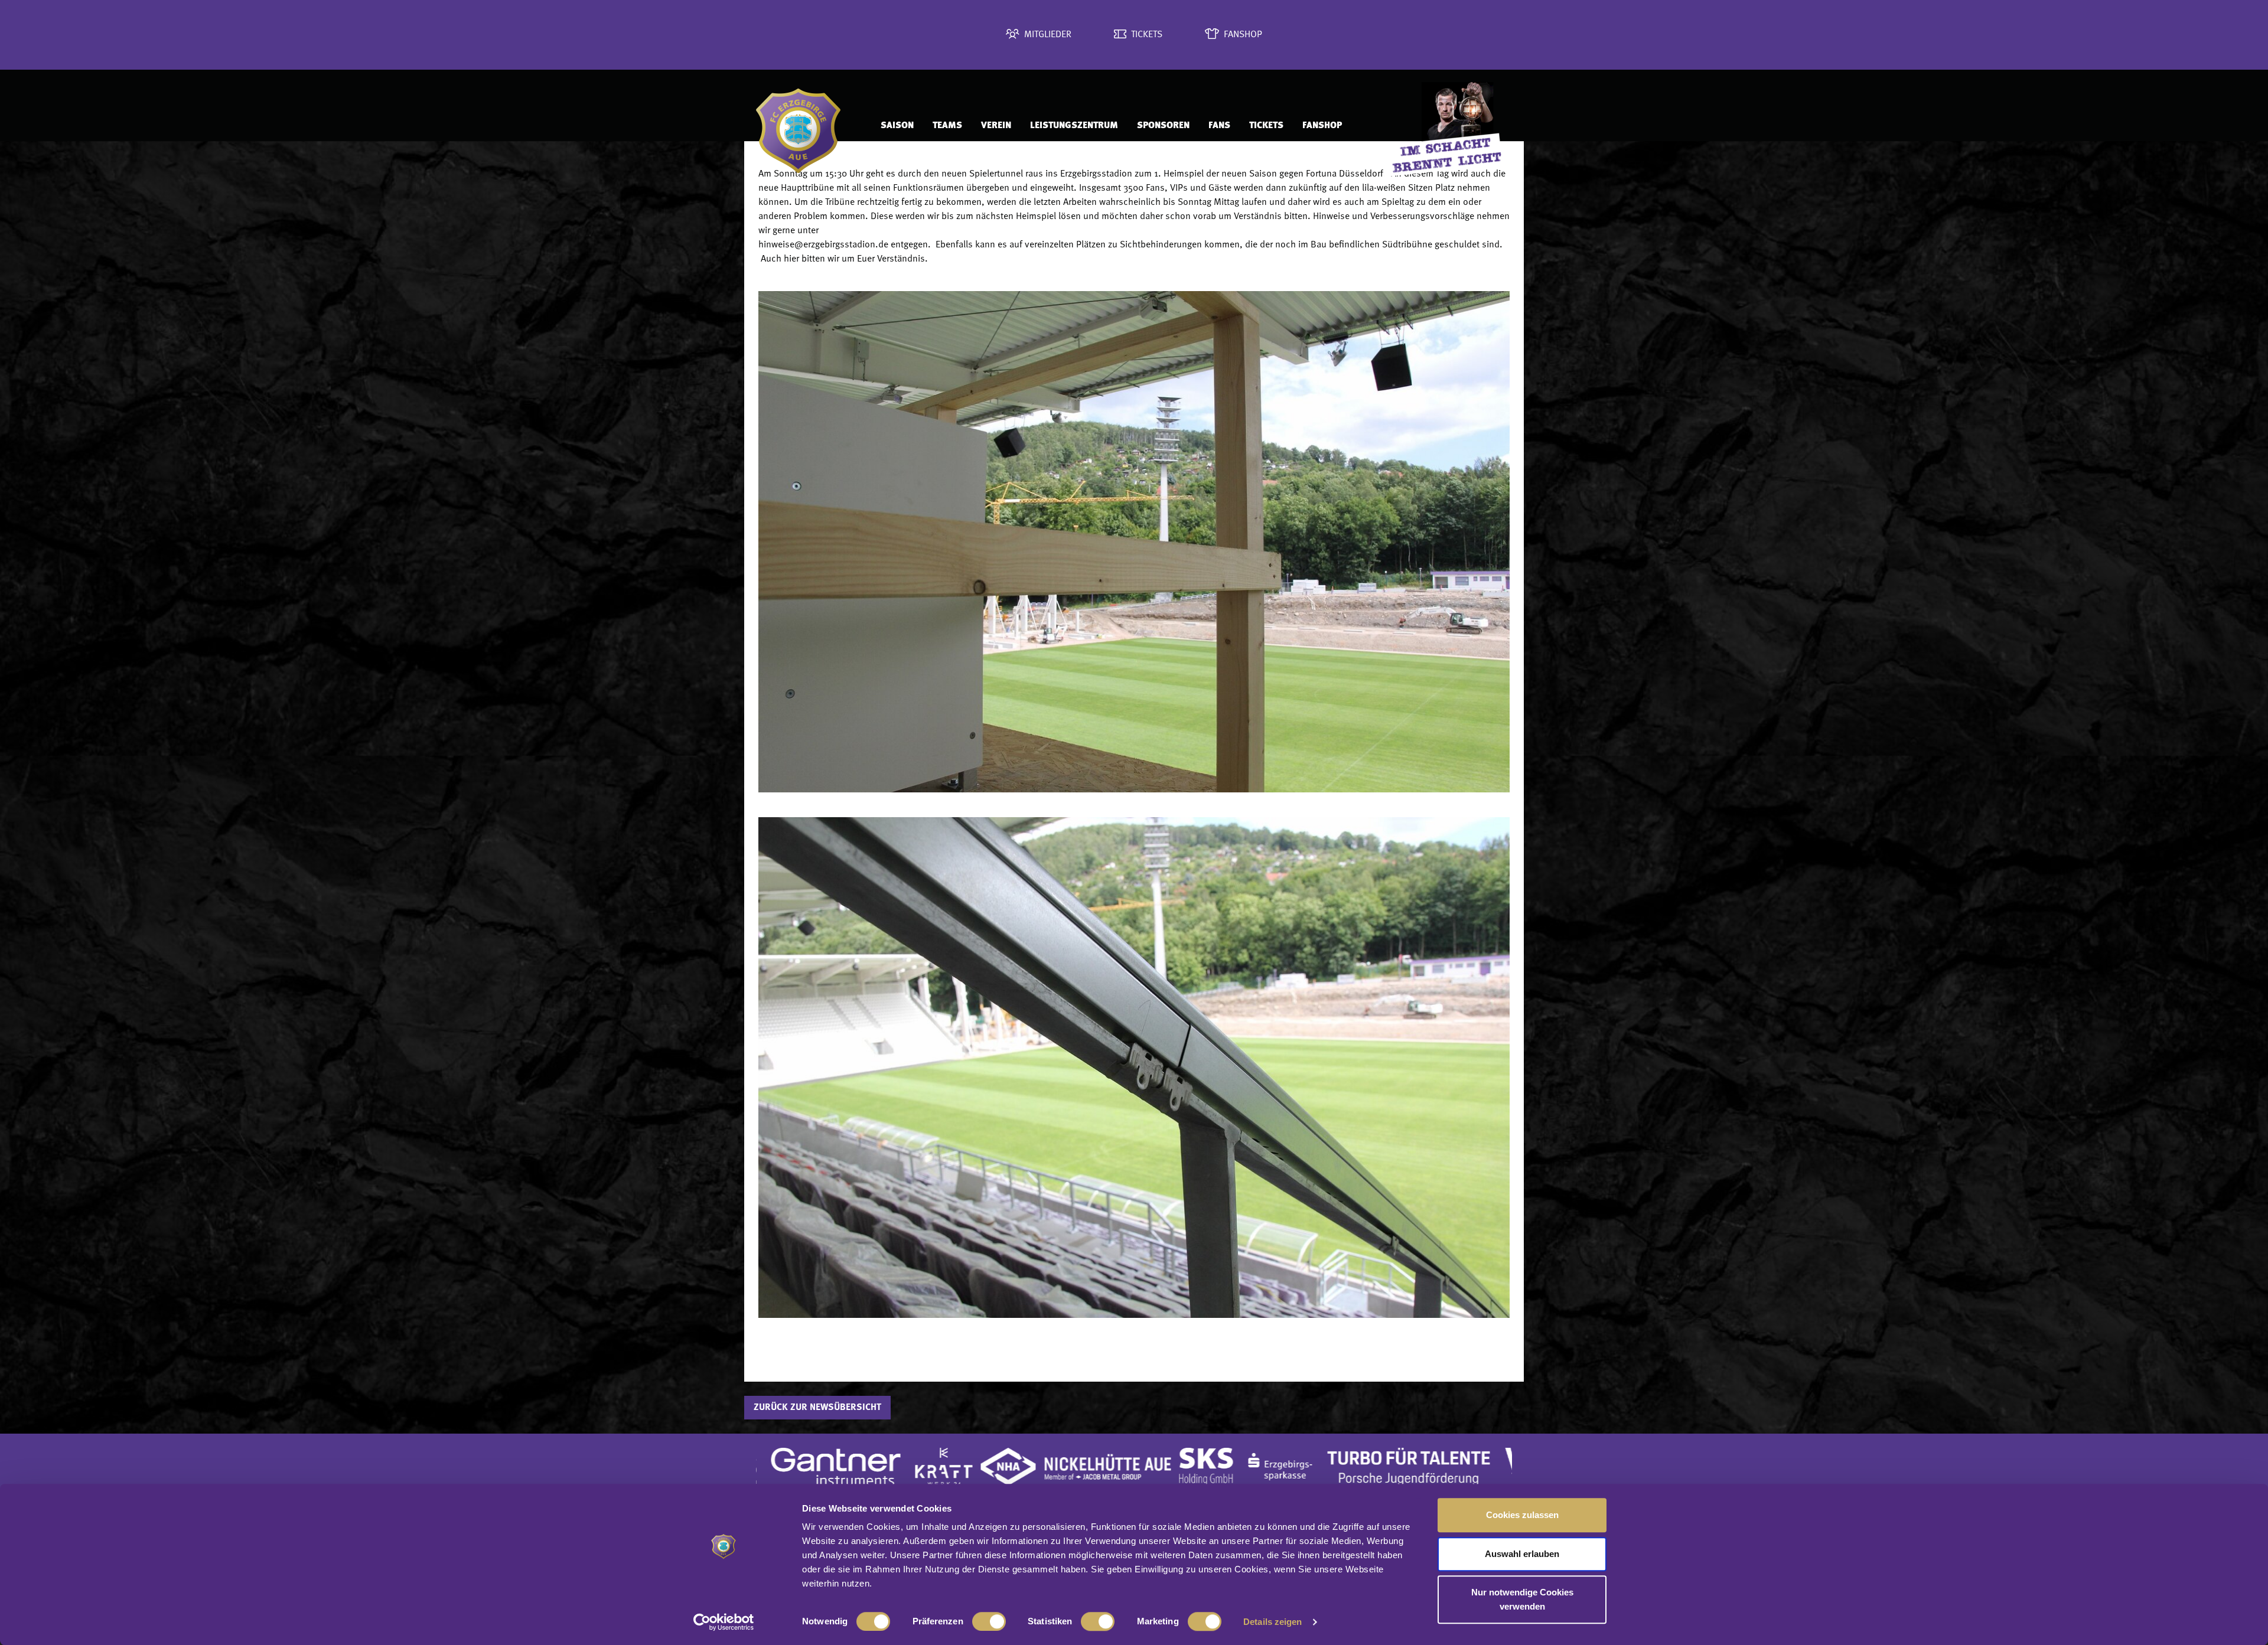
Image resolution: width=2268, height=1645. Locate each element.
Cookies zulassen (1522, 1515)
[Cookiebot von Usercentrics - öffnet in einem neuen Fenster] (724, 1622)
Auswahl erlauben (1522, 1554)
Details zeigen (1273, 1622)
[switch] (989, 1621)
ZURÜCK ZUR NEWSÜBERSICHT (817, 1408)
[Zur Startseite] (806, 125)
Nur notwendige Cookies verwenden (1522, 1599)
